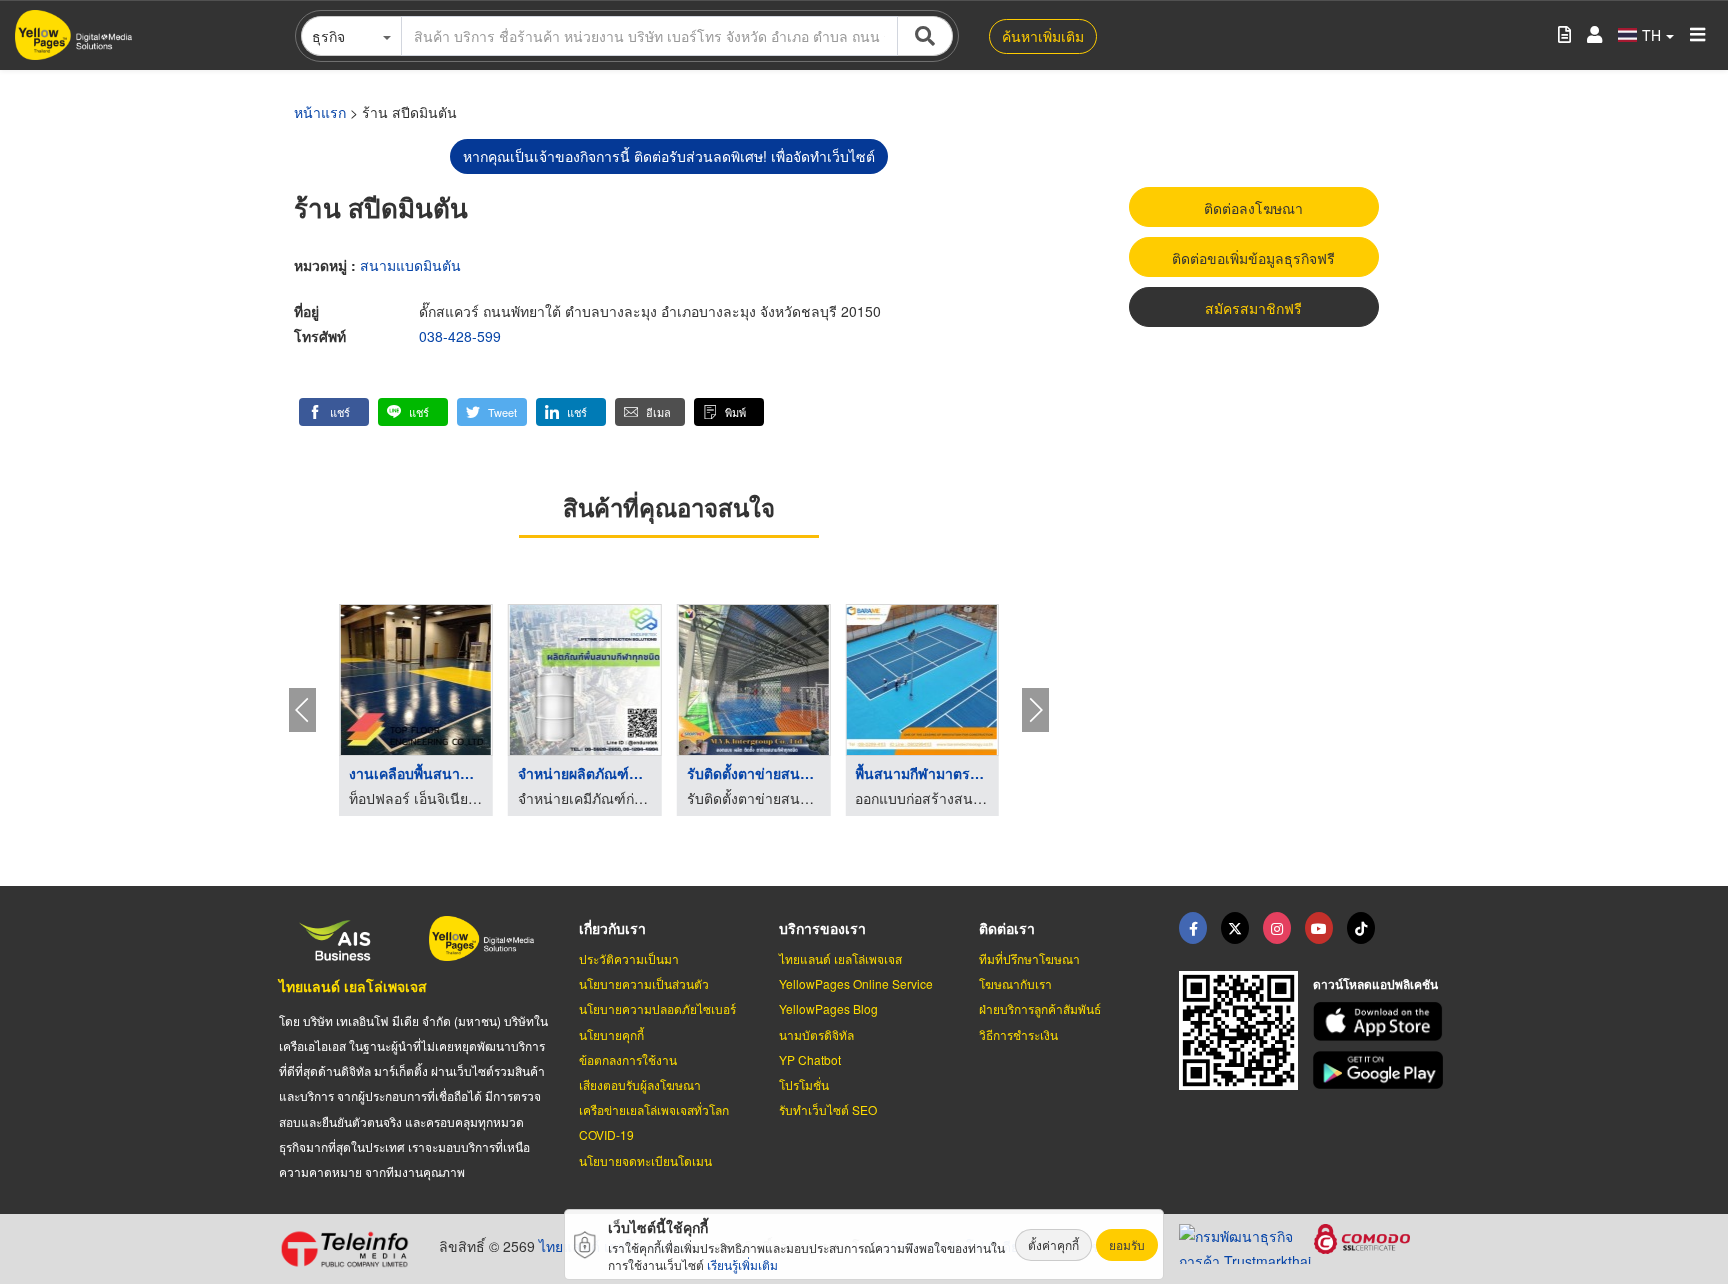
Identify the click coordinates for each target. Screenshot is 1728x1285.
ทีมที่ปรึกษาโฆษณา (1029, 958)
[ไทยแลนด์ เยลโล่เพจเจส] (1235, 928)
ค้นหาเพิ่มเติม (1043, 36)
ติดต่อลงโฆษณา (1253, 208)
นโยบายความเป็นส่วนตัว (644, 983)
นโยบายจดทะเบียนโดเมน (645, 1160)
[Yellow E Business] (1193, 928)
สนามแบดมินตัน (410, 265)
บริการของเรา (822, 928)
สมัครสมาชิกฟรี (1253, 308)
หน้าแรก (320, 112)
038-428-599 (460, 336)
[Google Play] (1381, 1070)
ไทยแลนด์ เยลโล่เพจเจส (353, 986)
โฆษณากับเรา (1015, 983)
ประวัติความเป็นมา (629, 958)
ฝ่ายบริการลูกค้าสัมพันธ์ (1040, 1008)
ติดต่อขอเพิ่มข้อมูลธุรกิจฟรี (1253, 258)
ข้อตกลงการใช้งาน (628, 1059)
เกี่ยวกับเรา (612, 928)
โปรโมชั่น (804, 1084)
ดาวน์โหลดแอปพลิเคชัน (1375, 984)
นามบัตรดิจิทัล (816, 1034)
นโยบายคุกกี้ (611, 1034)
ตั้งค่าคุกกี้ (1053, 1244)
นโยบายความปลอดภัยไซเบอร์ (657, 1008)
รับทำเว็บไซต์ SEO (828, 1109)
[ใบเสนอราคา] (1564, 35)
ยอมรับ (1127, 1244)
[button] (334, 412)
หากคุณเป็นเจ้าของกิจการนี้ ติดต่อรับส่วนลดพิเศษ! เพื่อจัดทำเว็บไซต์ (669, 156)
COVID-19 (606, 1134)
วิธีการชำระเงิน (1018, 1034)
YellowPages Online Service (856, 983)
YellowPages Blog (828, 1008)
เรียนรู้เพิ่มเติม (742, 1264)
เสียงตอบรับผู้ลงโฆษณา (640, 1084)
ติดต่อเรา (1007, 928)
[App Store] (1381, 1021)
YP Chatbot (810, 1059)
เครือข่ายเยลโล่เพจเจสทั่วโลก (654, 1109)
